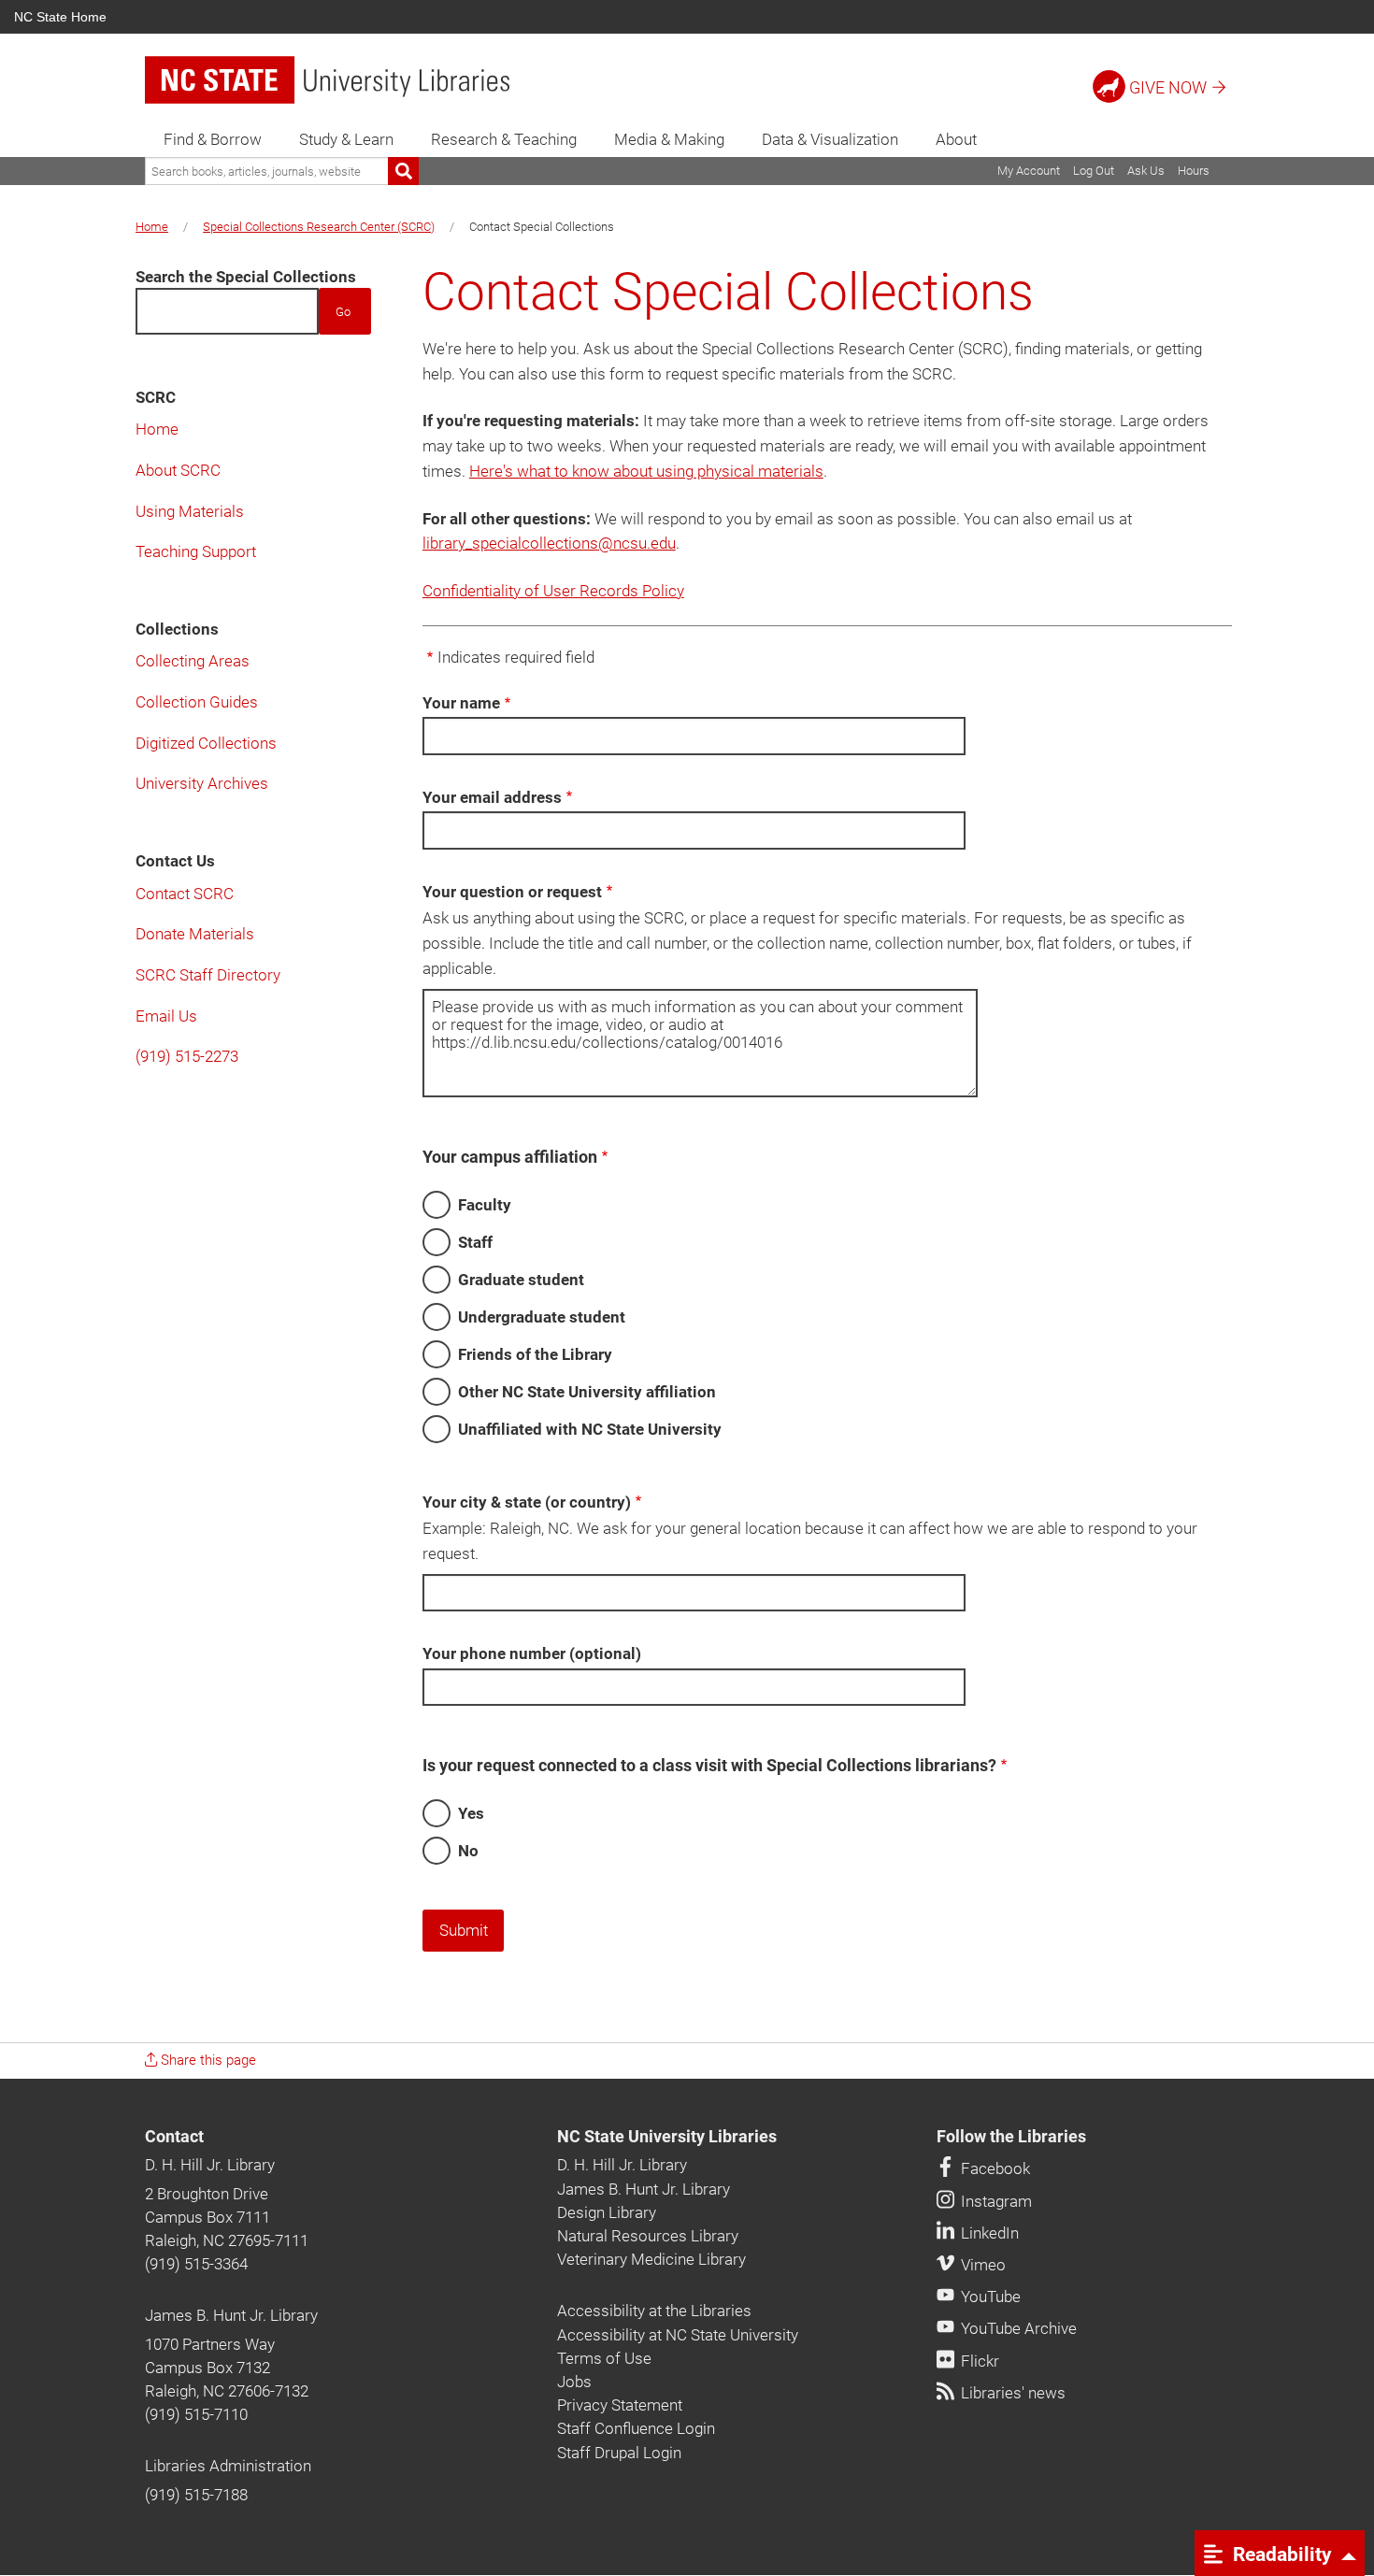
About (956, 139)
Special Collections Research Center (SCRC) (319, 227)
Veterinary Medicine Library (651, 2259)
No (468, 1851)
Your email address (492, 797)
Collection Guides (197, 702)
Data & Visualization (830, 139)
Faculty (485, 1205)
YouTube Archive (1017, 2328)
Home (152, 227)
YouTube (989, 2297)
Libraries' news (1011, 2393)
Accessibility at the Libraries (654, 2311)
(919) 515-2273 (187, 1056)
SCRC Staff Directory (208, 975)
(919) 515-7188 (196, 2495)
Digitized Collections (206, 743)
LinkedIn (988, 2233)
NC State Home (60, 17)
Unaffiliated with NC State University (590, 1429)
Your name (461, 703)
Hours (1194, 171)
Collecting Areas (193, 661)
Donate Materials (195, 934)
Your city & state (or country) (527, 1502)
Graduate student (521, 1280)
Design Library (607, 2212)
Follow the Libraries (1011, 2137)
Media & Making (669, 139)
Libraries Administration (228, 2466)
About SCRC (178, 470)
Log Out (1094, 171)
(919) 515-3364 (196, 2264)
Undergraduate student (542, 1317)
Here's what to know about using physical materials (646, 471)
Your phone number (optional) (532, 1653)
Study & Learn (346, 139)
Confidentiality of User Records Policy (553, 591)
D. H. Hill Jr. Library (210, 2165)
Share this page (207, 2060)
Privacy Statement (620, 2405)
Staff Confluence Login (636, 2428)
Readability (1280, 2554)
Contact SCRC (185, 894)
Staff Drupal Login (619, 2453)
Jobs (574, 2382)
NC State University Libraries (667, 2137)
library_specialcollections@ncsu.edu (549, 543)
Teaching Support (196, 551)
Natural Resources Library (648, 2236)
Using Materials (190, 511)
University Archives (202, 783)
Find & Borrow (213, 139)
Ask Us (1146, 171)
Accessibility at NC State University (678, 2335)
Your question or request (512, 892)
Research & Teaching (504, 139)
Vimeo (981, 2265)
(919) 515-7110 (196, 2414)
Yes (471, 1813)
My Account (1029, 171)
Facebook (994, 2168)
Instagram (995, 2201)
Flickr (978, 2361)
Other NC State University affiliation (587, 1392)
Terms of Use (604, 2358)
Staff (475, 1242)
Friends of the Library (535, 1354)
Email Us (166, 1016)
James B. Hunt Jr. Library (231, 2315)
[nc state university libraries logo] (327, 80)
